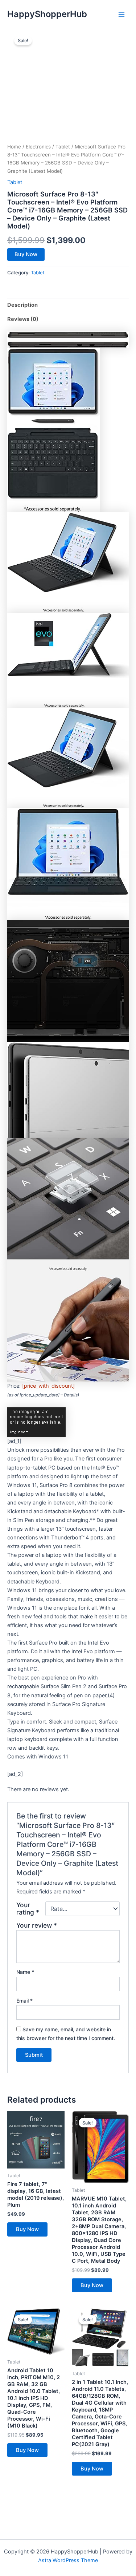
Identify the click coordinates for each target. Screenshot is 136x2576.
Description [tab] (22, 305)
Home (14, 147)
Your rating (28, 1909)
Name (25, 1972)
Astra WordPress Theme (68, 2560)
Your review (37, 1925)
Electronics (38, 147)
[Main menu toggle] (121, 14)
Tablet (63, 147)
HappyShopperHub (47, 14)
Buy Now (26, 254)
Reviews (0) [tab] (23, 319)
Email (24, 2001)
